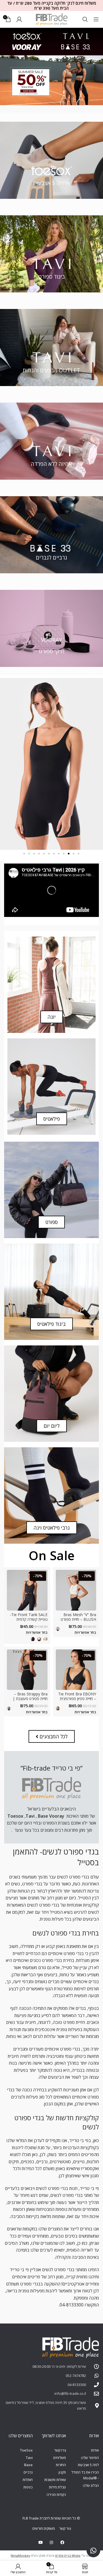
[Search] (85, 19)
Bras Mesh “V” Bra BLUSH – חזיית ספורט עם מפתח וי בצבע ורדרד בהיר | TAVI (78, 1621)
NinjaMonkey (20, 2555)
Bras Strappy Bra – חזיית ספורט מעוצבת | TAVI (30, 1699)
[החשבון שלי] (19, 19)
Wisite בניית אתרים (68, 2555)
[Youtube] (41, 2542)
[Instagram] (51, 2542)
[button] (79, 854)
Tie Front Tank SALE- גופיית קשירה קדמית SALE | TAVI (29, 1619)
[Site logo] (52, 19)
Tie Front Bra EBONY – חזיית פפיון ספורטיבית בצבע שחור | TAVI (77, 1699)
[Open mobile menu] (96, 19)
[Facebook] (62, 2542)
